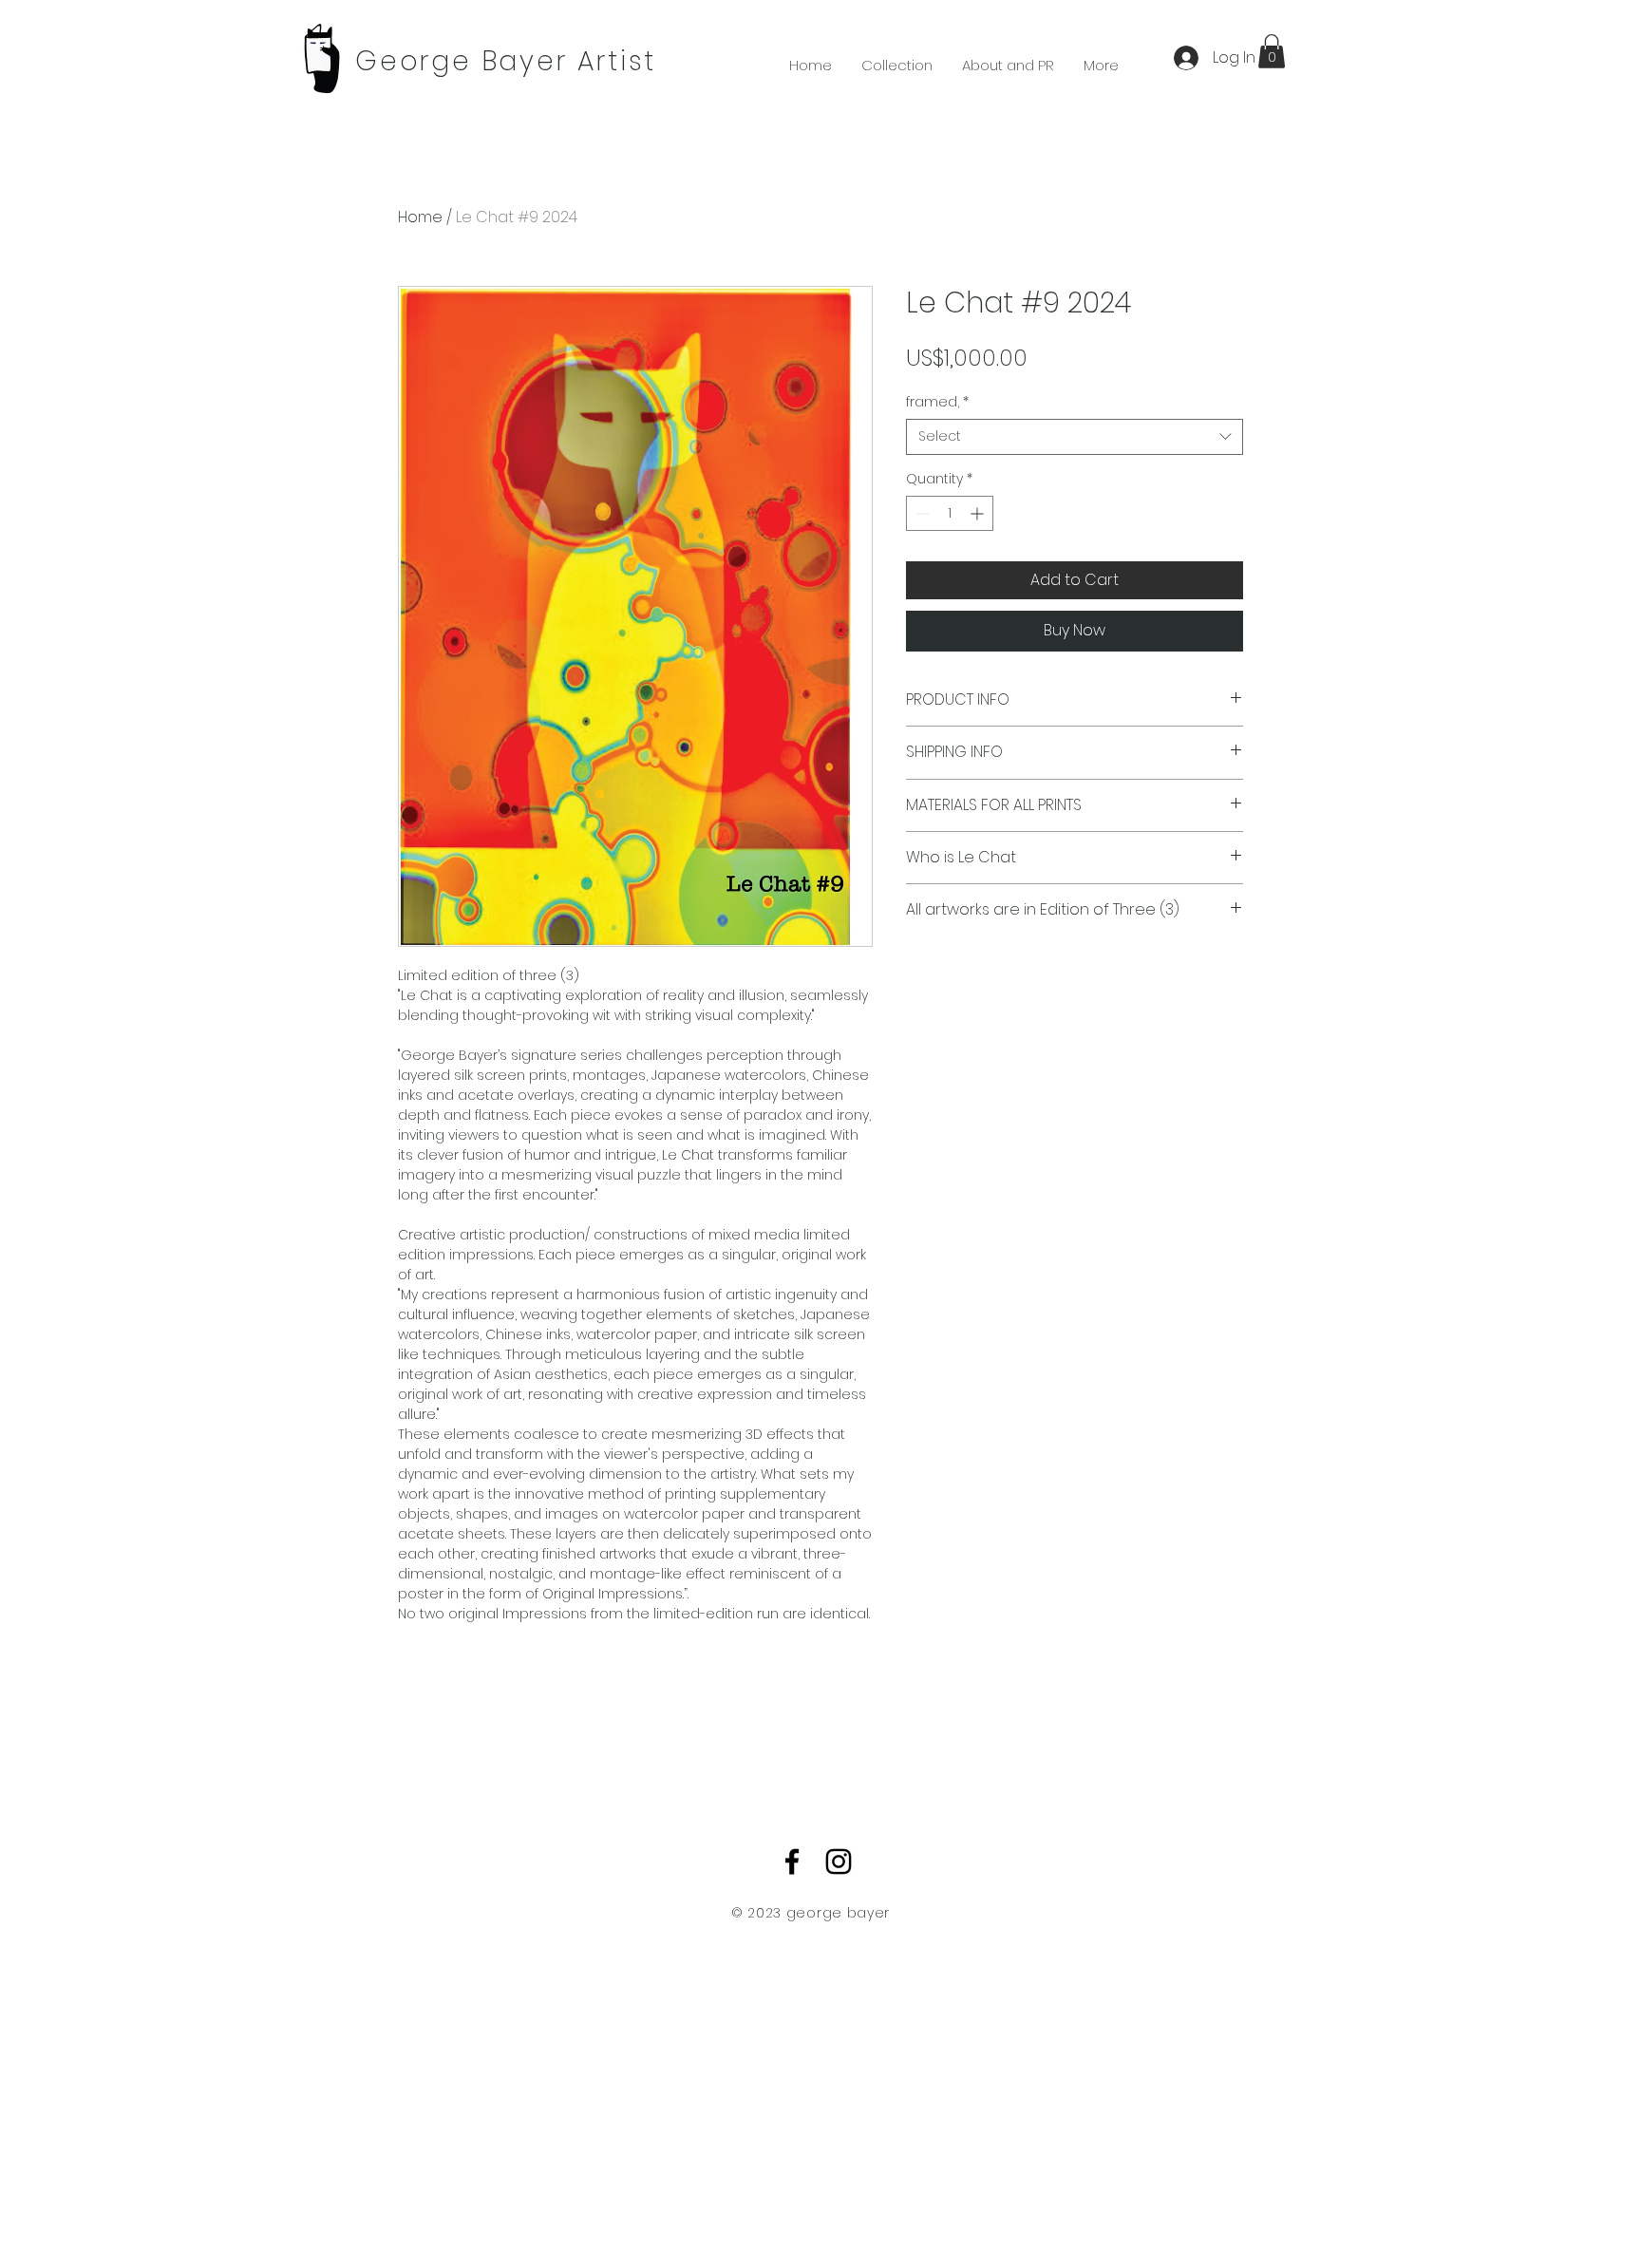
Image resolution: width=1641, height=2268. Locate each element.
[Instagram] (839, 1862)
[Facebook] (792, 1862)
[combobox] (1075, 437)
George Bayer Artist (506, 61)
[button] (1272, 51)
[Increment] (979, 513)
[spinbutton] (950, 513)
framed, (937, 402)
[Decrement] (921, 513)
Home (420, 217)
